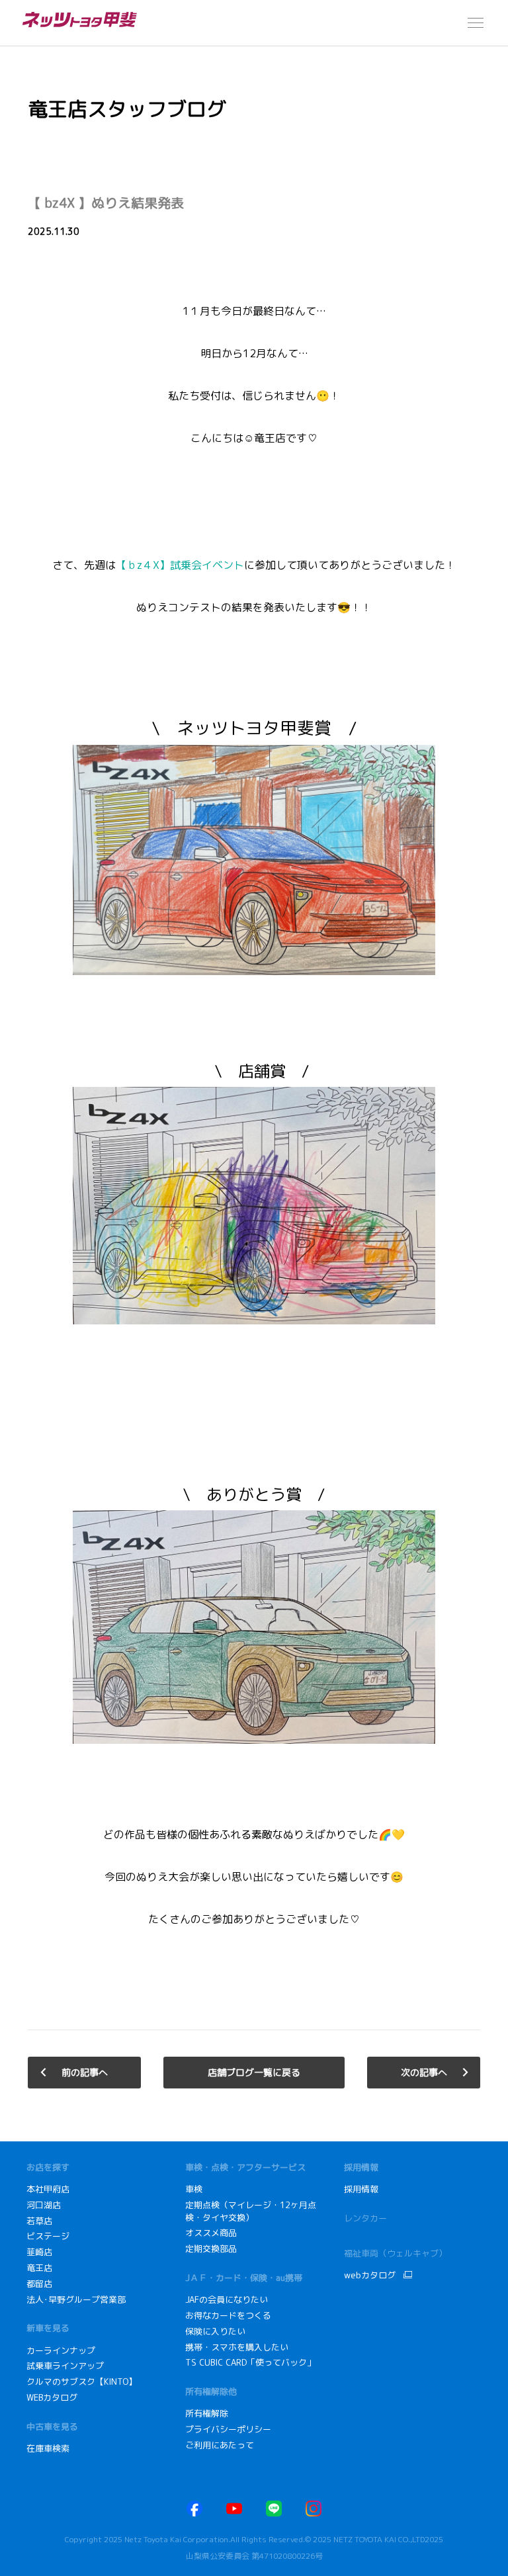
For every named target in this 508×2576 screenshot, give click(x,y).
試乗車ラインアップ (65, 2366)
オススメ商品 (211, 2233)
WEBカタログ (52, 2397)
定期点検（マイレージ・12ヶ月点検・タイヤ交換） (251, 2211)
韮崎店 (39, 2252)
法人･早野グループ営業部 (76, 2299)
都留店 (39, 2284)
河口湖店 (44, 2205)
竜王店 (39, 2268)
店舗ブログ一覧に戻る (254, 2072)
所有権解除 (207, 2413)
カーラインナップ (61, 2350)
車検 (194, 2189)
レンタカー (365, 2218)
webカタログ (370, 2275)
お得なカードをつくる (228, 2315)
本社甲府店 (48, 2189)
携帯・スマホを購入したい (238, 2347)
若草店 (39, 2221)
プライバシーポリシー (228, 2429)
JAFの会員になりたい (228, 2299)
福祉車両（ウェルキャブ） (396, 2253)
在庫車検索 (48, 2448)
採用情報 (361, 2189)
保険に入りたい (215, 2331)
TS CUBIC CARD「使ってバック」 (250, 2362)
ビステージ (48, 2236)
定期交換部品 (211, 2249)
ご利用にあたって (220, 2445)
